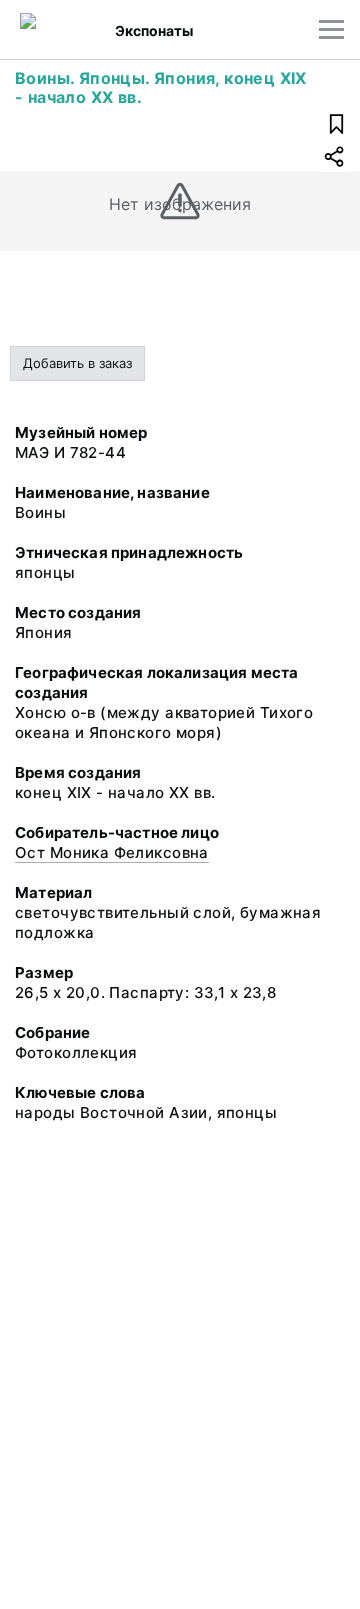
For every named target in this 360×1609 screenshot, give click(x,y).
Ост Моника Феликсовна (112, 852)
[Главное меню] (331, 29)
